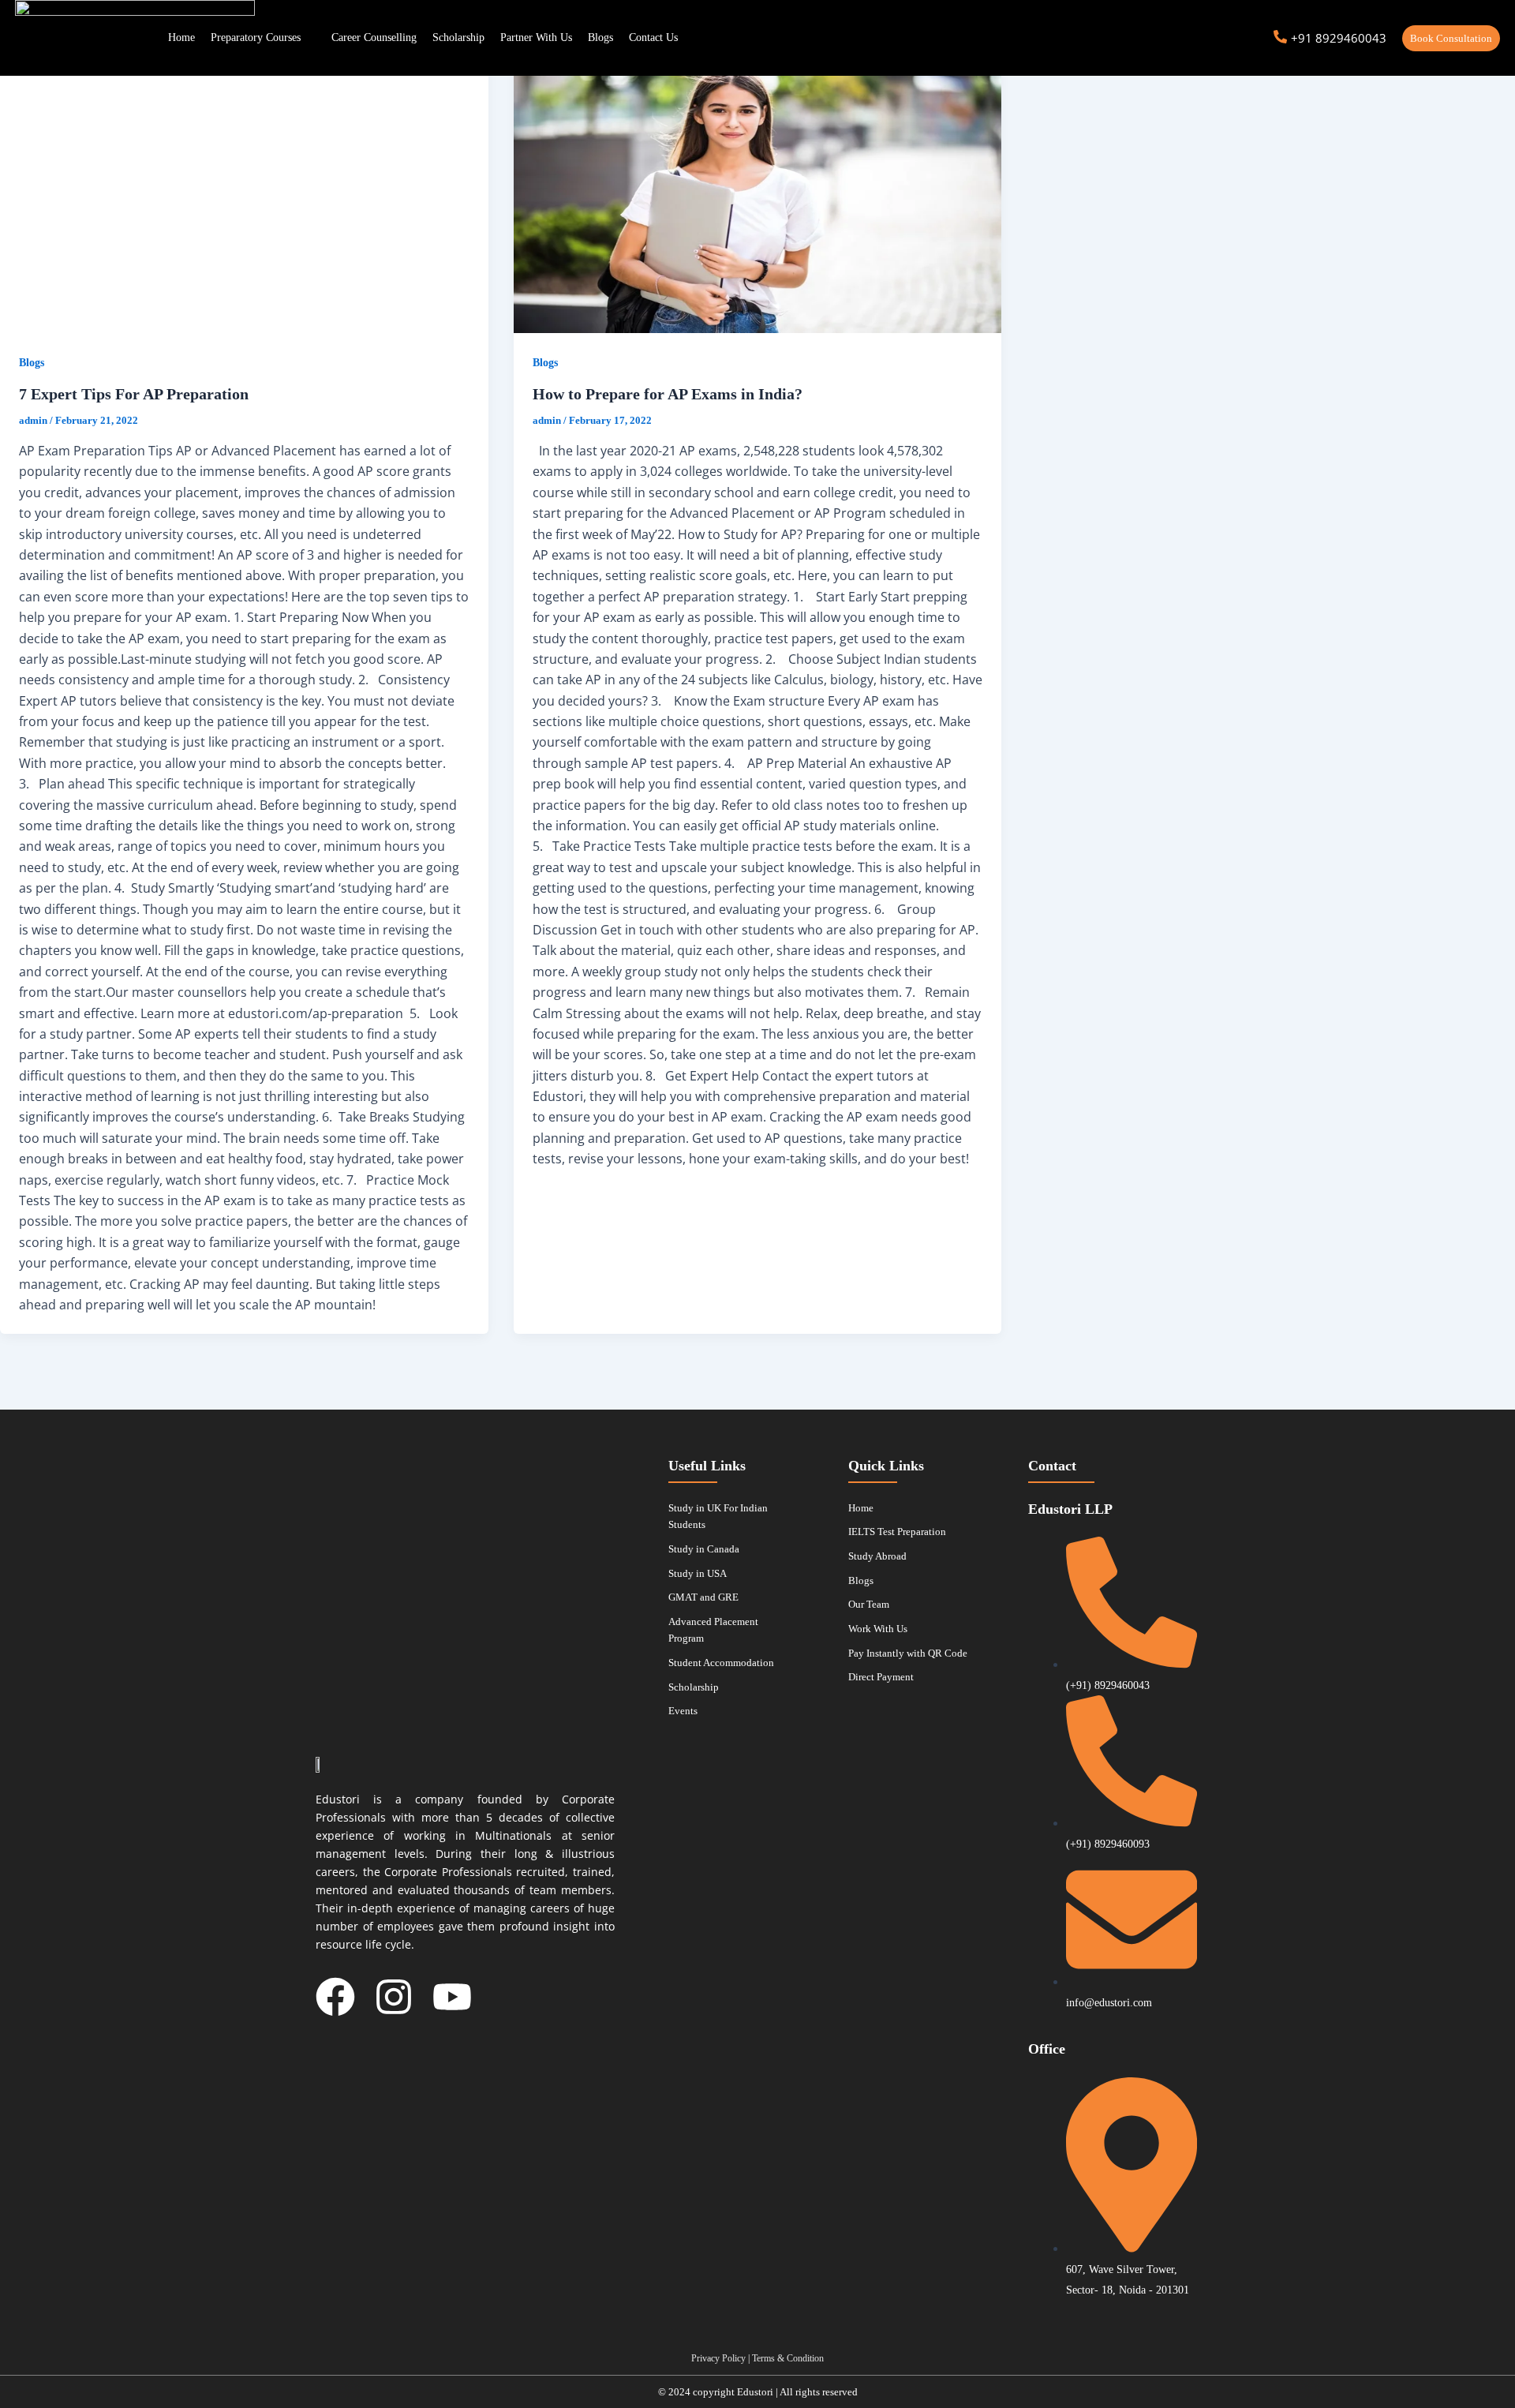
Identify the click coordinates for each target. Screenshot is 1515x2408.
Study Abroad (877, 1556)
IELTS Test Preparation (897, 1532)
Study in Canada (704, 1549)
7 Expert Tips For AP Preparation (134, 394)
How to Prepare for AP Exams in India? (668, 394)
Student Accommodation (721, 1663)
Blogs (32, 363)
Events (683, 1711)
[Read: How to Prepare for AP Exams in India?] (758, 196)
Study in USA (698, 1573)
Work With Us (878, 1629)
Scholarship (694, 1687)
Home (861, 1508)
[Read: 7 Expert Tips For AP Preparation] (244, 196)
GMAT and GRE (703, 1597)
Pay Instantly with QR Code (908, 1653)
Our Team (869, 1604)
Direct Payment (881, 1677)
